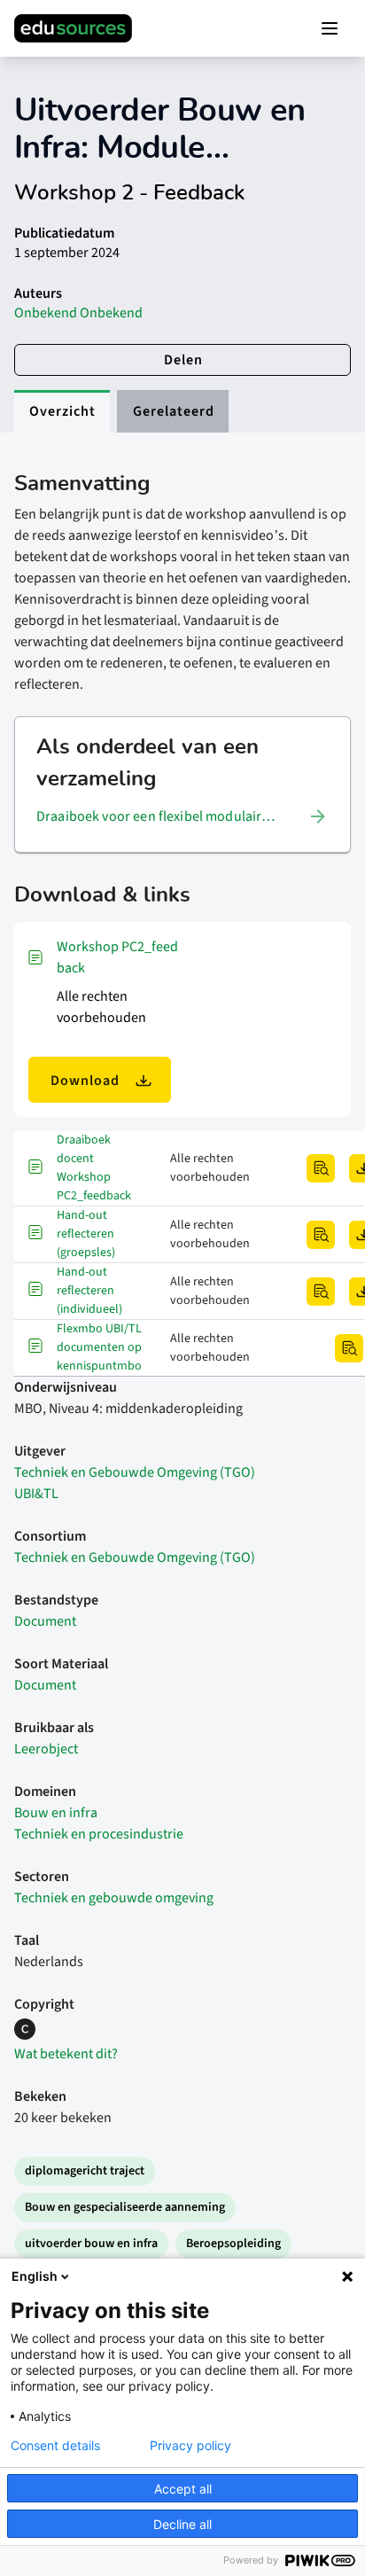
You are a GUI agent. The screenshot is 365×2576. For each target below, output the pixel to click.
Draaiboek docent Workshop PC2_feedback (94, 1168)
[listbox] (182, 816)
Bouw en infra (56, 1813)
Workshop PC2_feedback (117, 957)
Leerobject (46, 1749)
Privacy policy (190, 2446)
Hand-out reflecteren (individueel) (89, 1291)
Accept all (183, 2489)
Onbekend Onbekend (78, 313)
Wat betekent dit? (66, 2054)
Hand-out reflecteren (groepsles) (86, 1234)
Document (45, 1621)
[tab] (62, 411)
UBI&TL (36, 1494)
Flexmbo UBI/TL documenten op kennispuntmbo (99, 1347)
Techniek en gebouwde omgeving (114, 1898)
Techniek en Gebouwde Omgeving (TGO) (135, 1472)
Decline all (182, 2524)
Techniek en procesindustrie (99, 1834)
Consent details (55, 2446)
